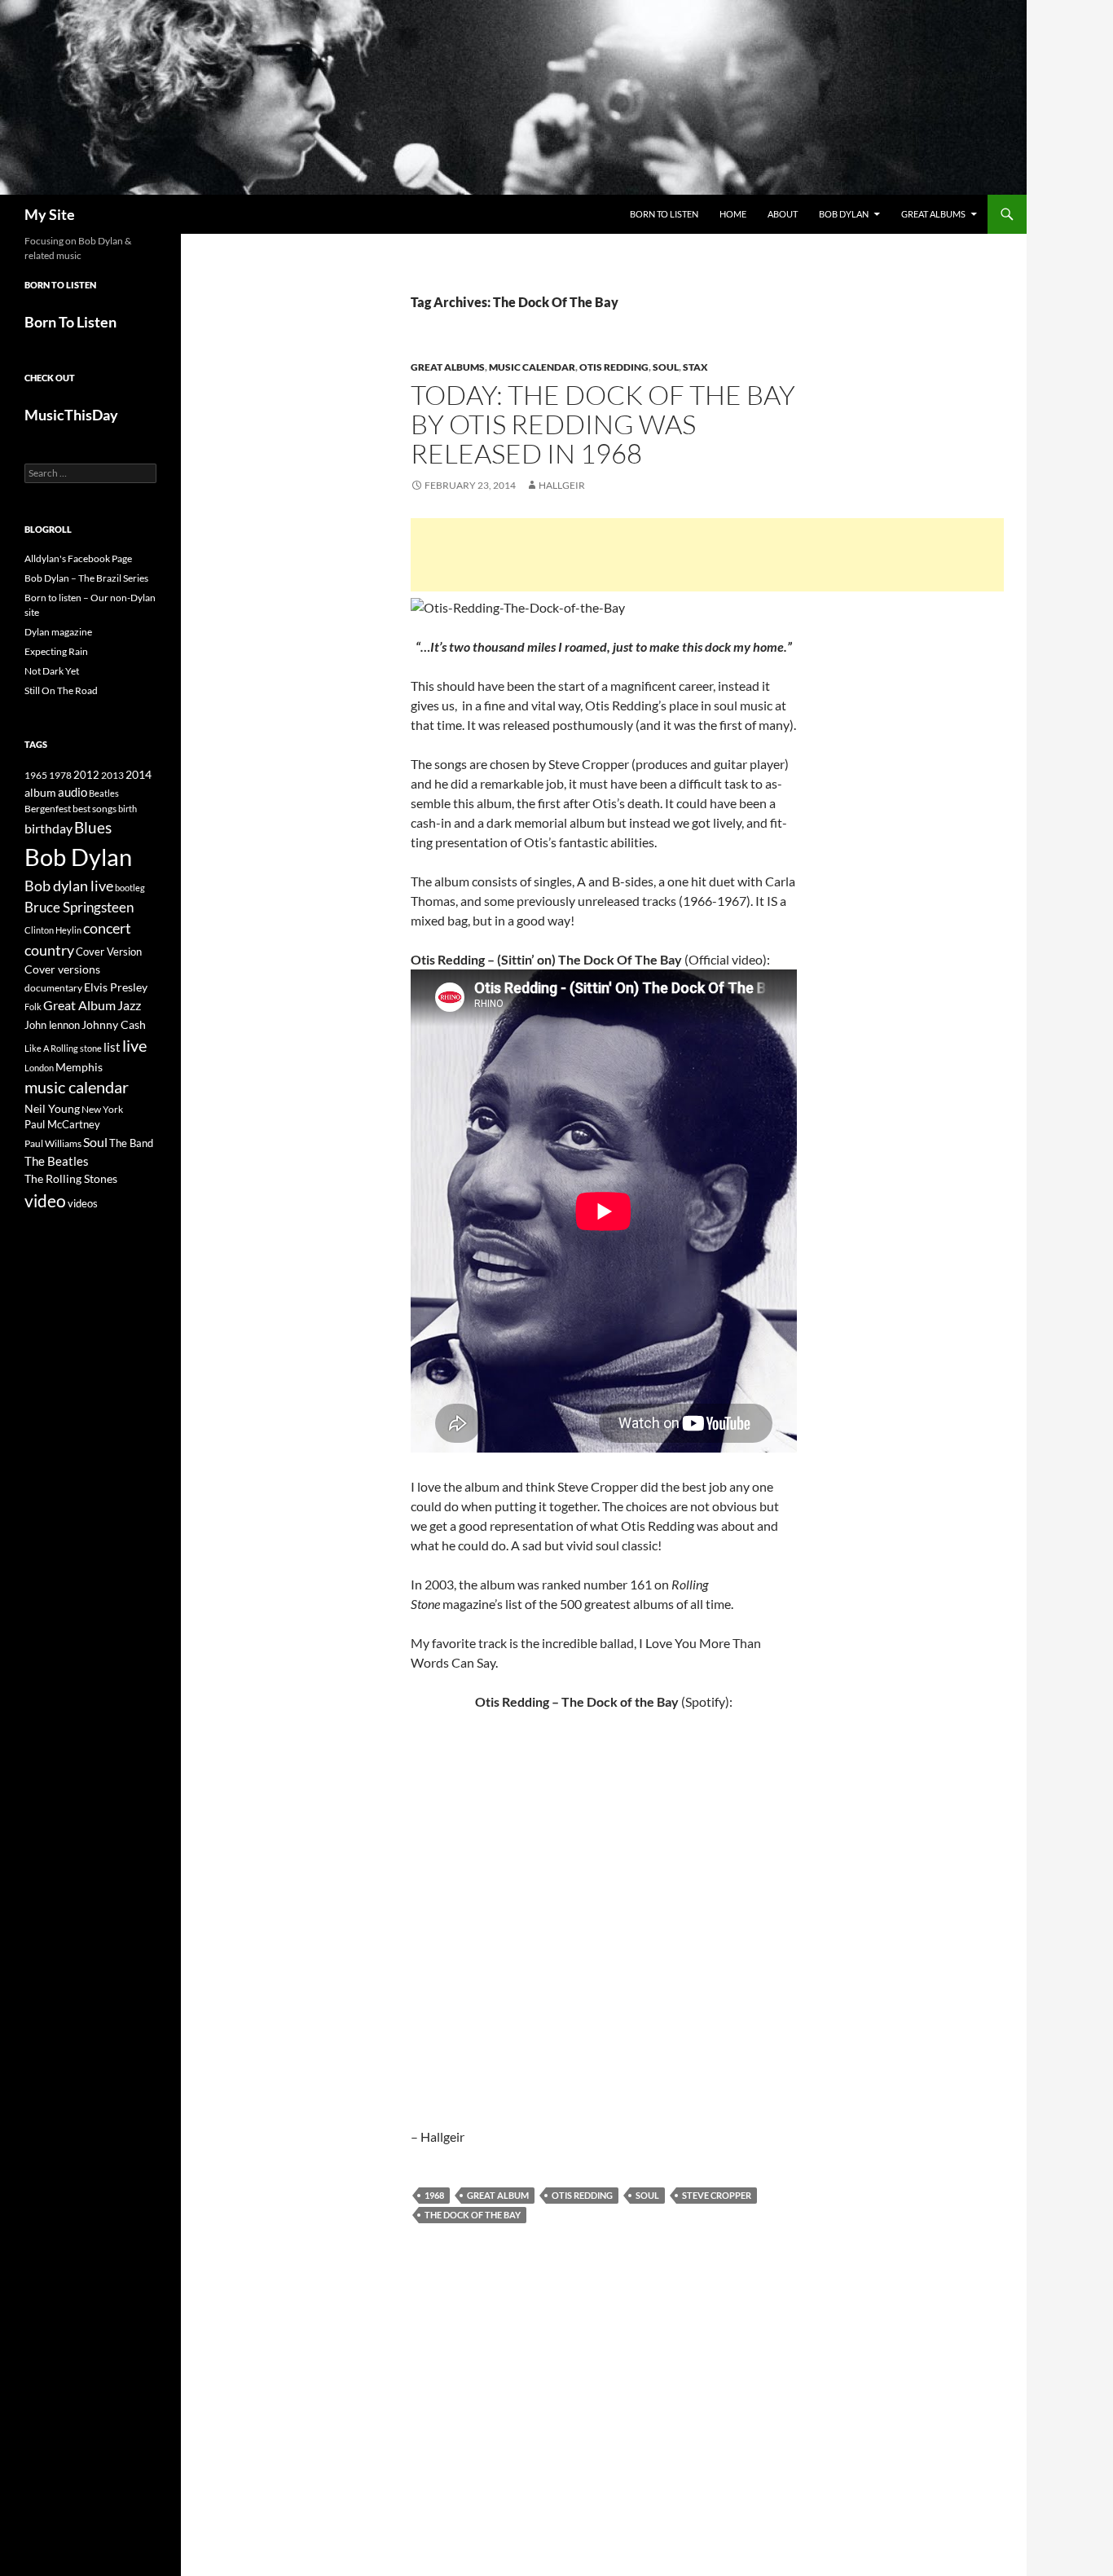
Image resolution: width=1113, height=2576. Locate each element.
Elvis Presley (116, 987)
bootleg (130, 888)
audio (73, 792)
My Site (50, 214)
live (134, 1045)
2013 (112, 775)
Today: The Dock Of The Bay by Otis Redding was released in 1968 (603, 424)
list (112, 1047)
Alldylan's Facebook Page (78, 558)
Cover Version (109, 952)
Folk (33, 1007)
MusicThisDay (71, 415)
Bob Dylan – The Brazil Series (86, 578)
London (39, 1068)
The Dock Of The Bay (473, 2215)
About (783, 214)
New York (102, 1109)
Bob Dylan (844, 214)
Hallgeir (562, 485)
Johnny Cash (114, 1024)
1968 (434, 2195)
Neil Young (52, 1108)
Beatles (104, 793)
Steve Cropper (717, 2195)
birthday (48, 828)
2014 (139, 774)
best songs (95, 808)
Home (733, 214)
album (40, 792)
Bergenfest (48, 809)
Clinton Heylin (53, 930)
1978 (60, 775)
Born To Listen (664, 214)
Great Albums (933, 214)
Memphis (79, 1067)
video (45, 1201)
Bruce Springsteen (79, 907)
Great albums (448, 367)
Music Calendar (532, 367)
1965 (36, 775)
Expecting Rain (56, 651)
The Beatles (57, 1161)
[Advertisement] (707, 555)
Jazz (129, 1005)
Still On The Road (61, 690)
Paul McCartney (62, 1124)
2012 (86, 775)
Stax (695, 367)
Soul (666, 367)
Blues (93, 828)
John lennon (52, 1025)
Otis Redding (614, 367)
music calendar (77, 1087)
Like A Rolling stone (63, 1048)
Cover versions (62, 969)
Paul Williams (53, 1143)
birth (128, 809)
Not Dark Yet (52, 671)
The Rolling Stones (71, 1178)
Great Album (498, 2195)
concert (107, 928)
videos (83, 1203)
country (49, 950)
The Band (131, 1143)
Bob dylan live (69, 886)
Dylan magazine (58, 632)
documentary (53, 988)
